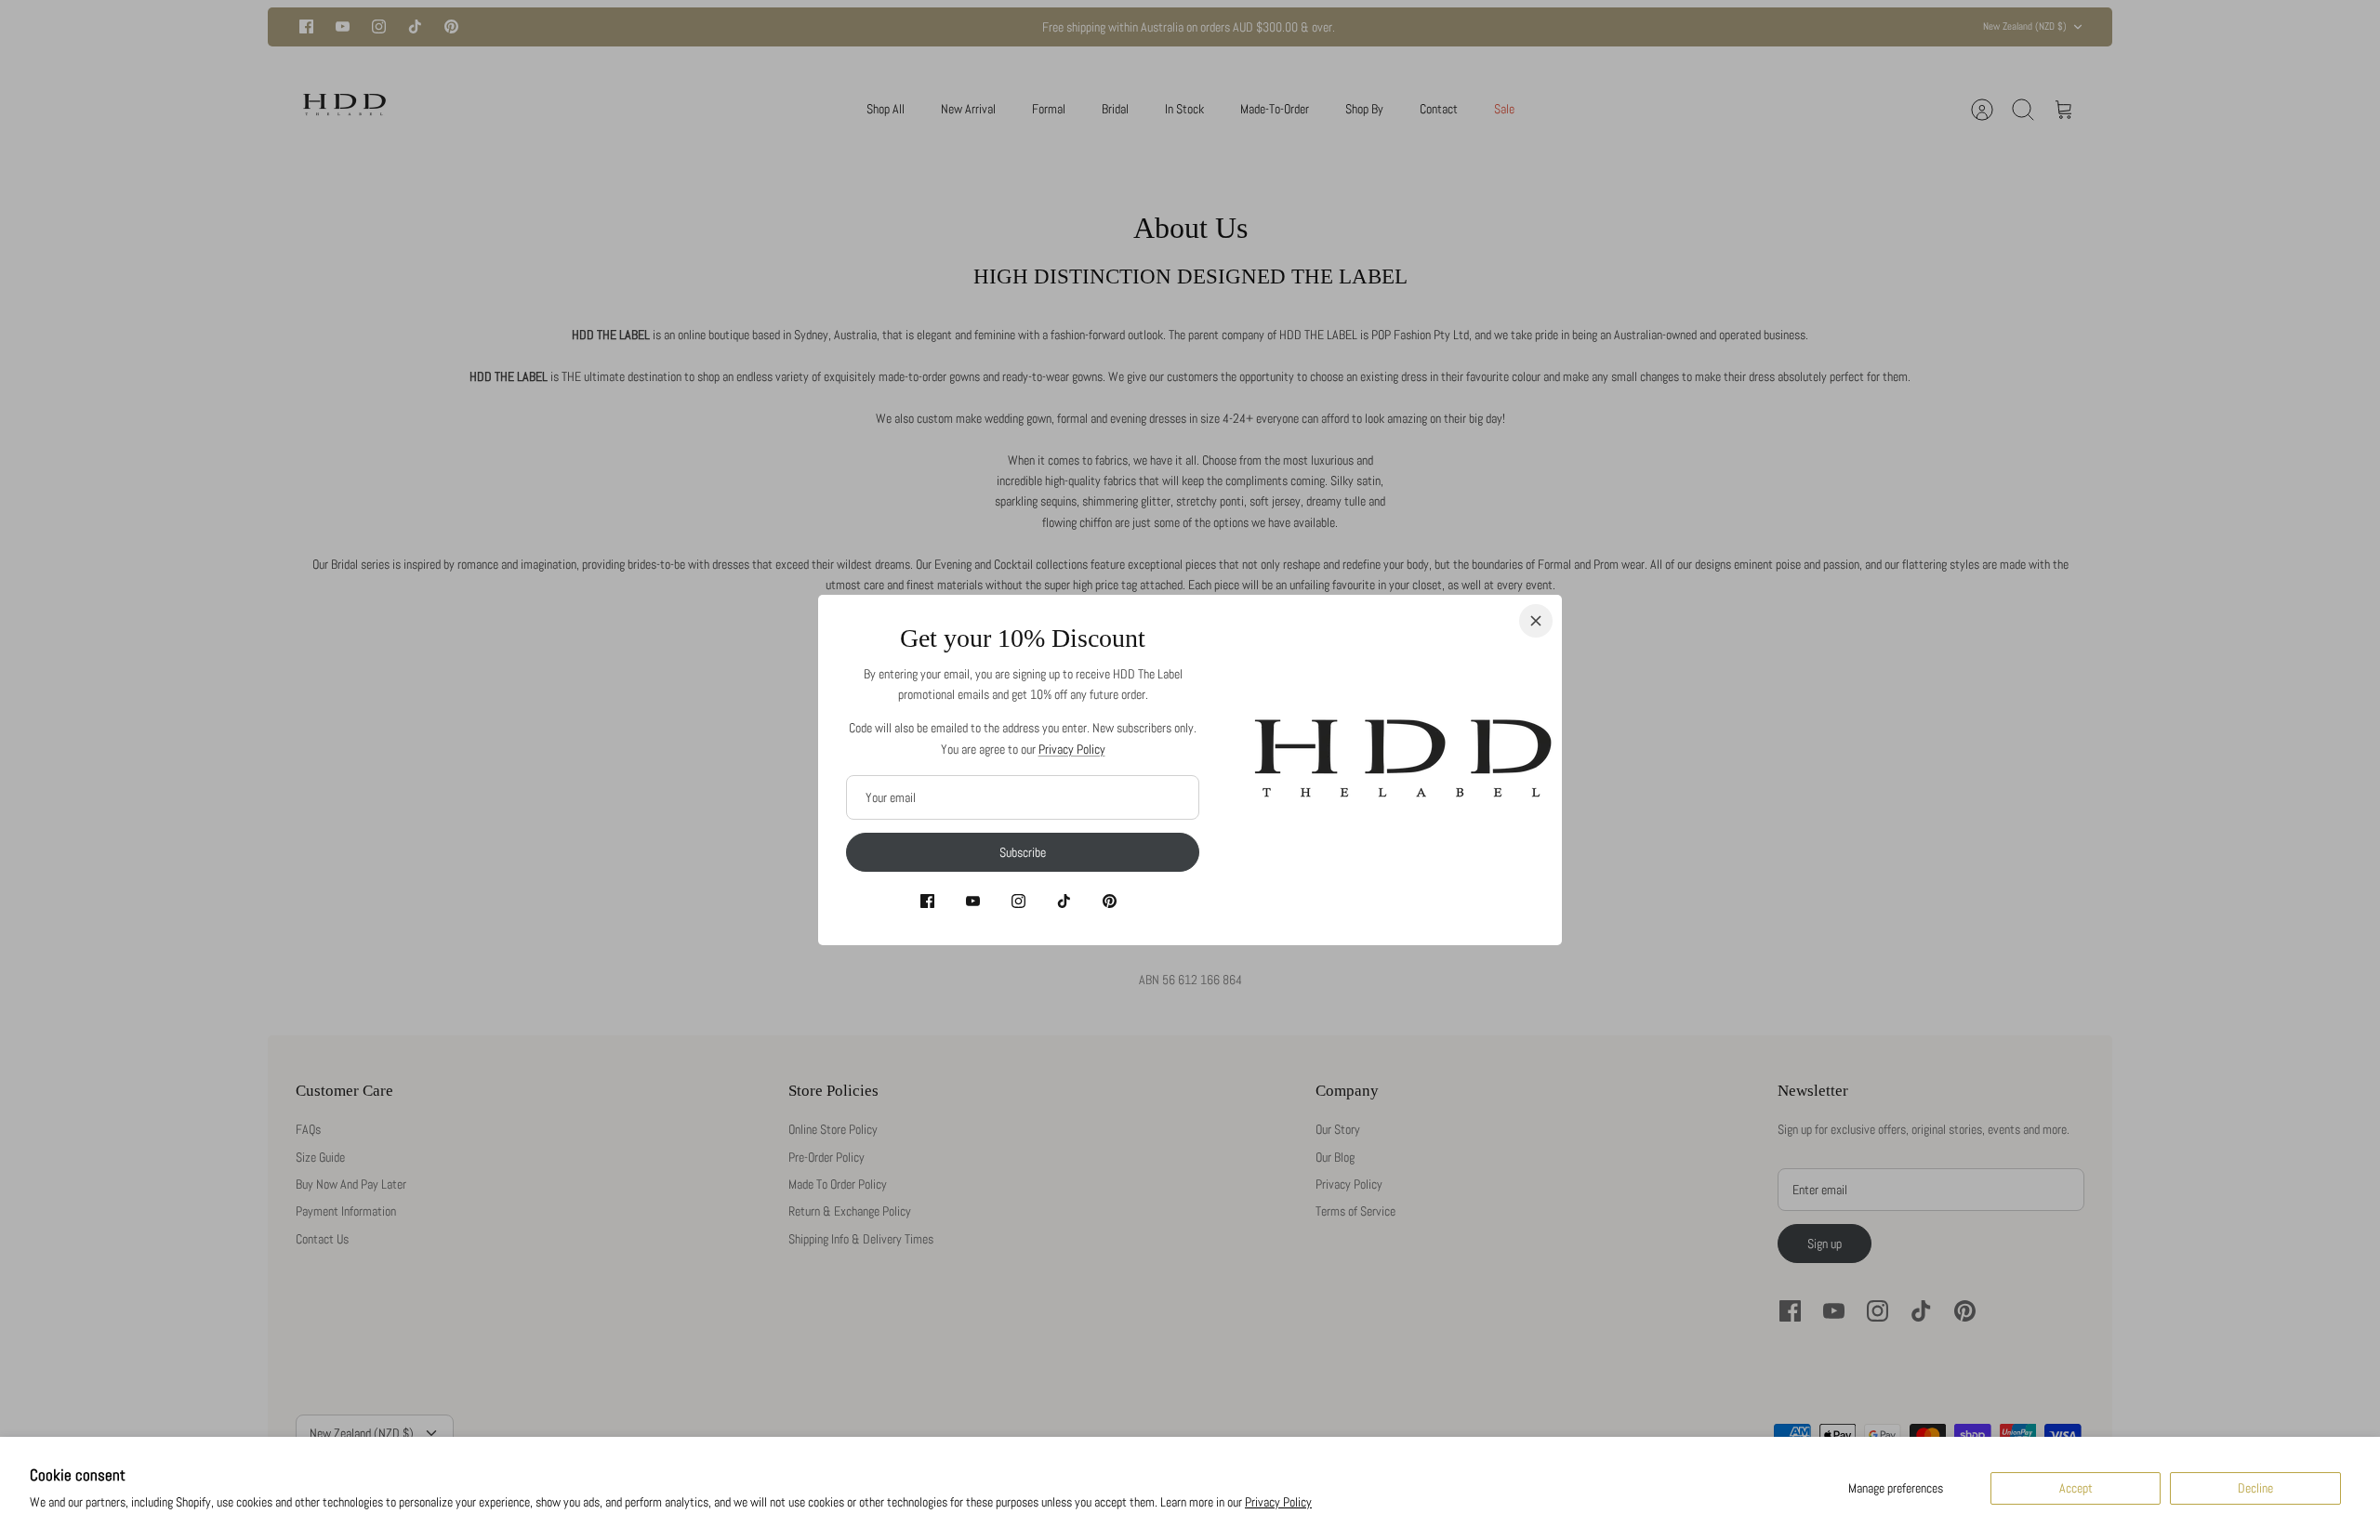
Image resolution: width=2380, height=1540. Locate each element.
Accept (2076, 1488)
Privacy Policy (1278, 1502)
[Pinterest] (1110, 901)
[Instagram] (1018, 901)
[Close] (1536, 621)
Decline (2255, 1488)
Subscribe (1023, 852)
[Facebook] (927, 901)
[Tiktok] (1064, 901)
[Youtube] (973, 901)
